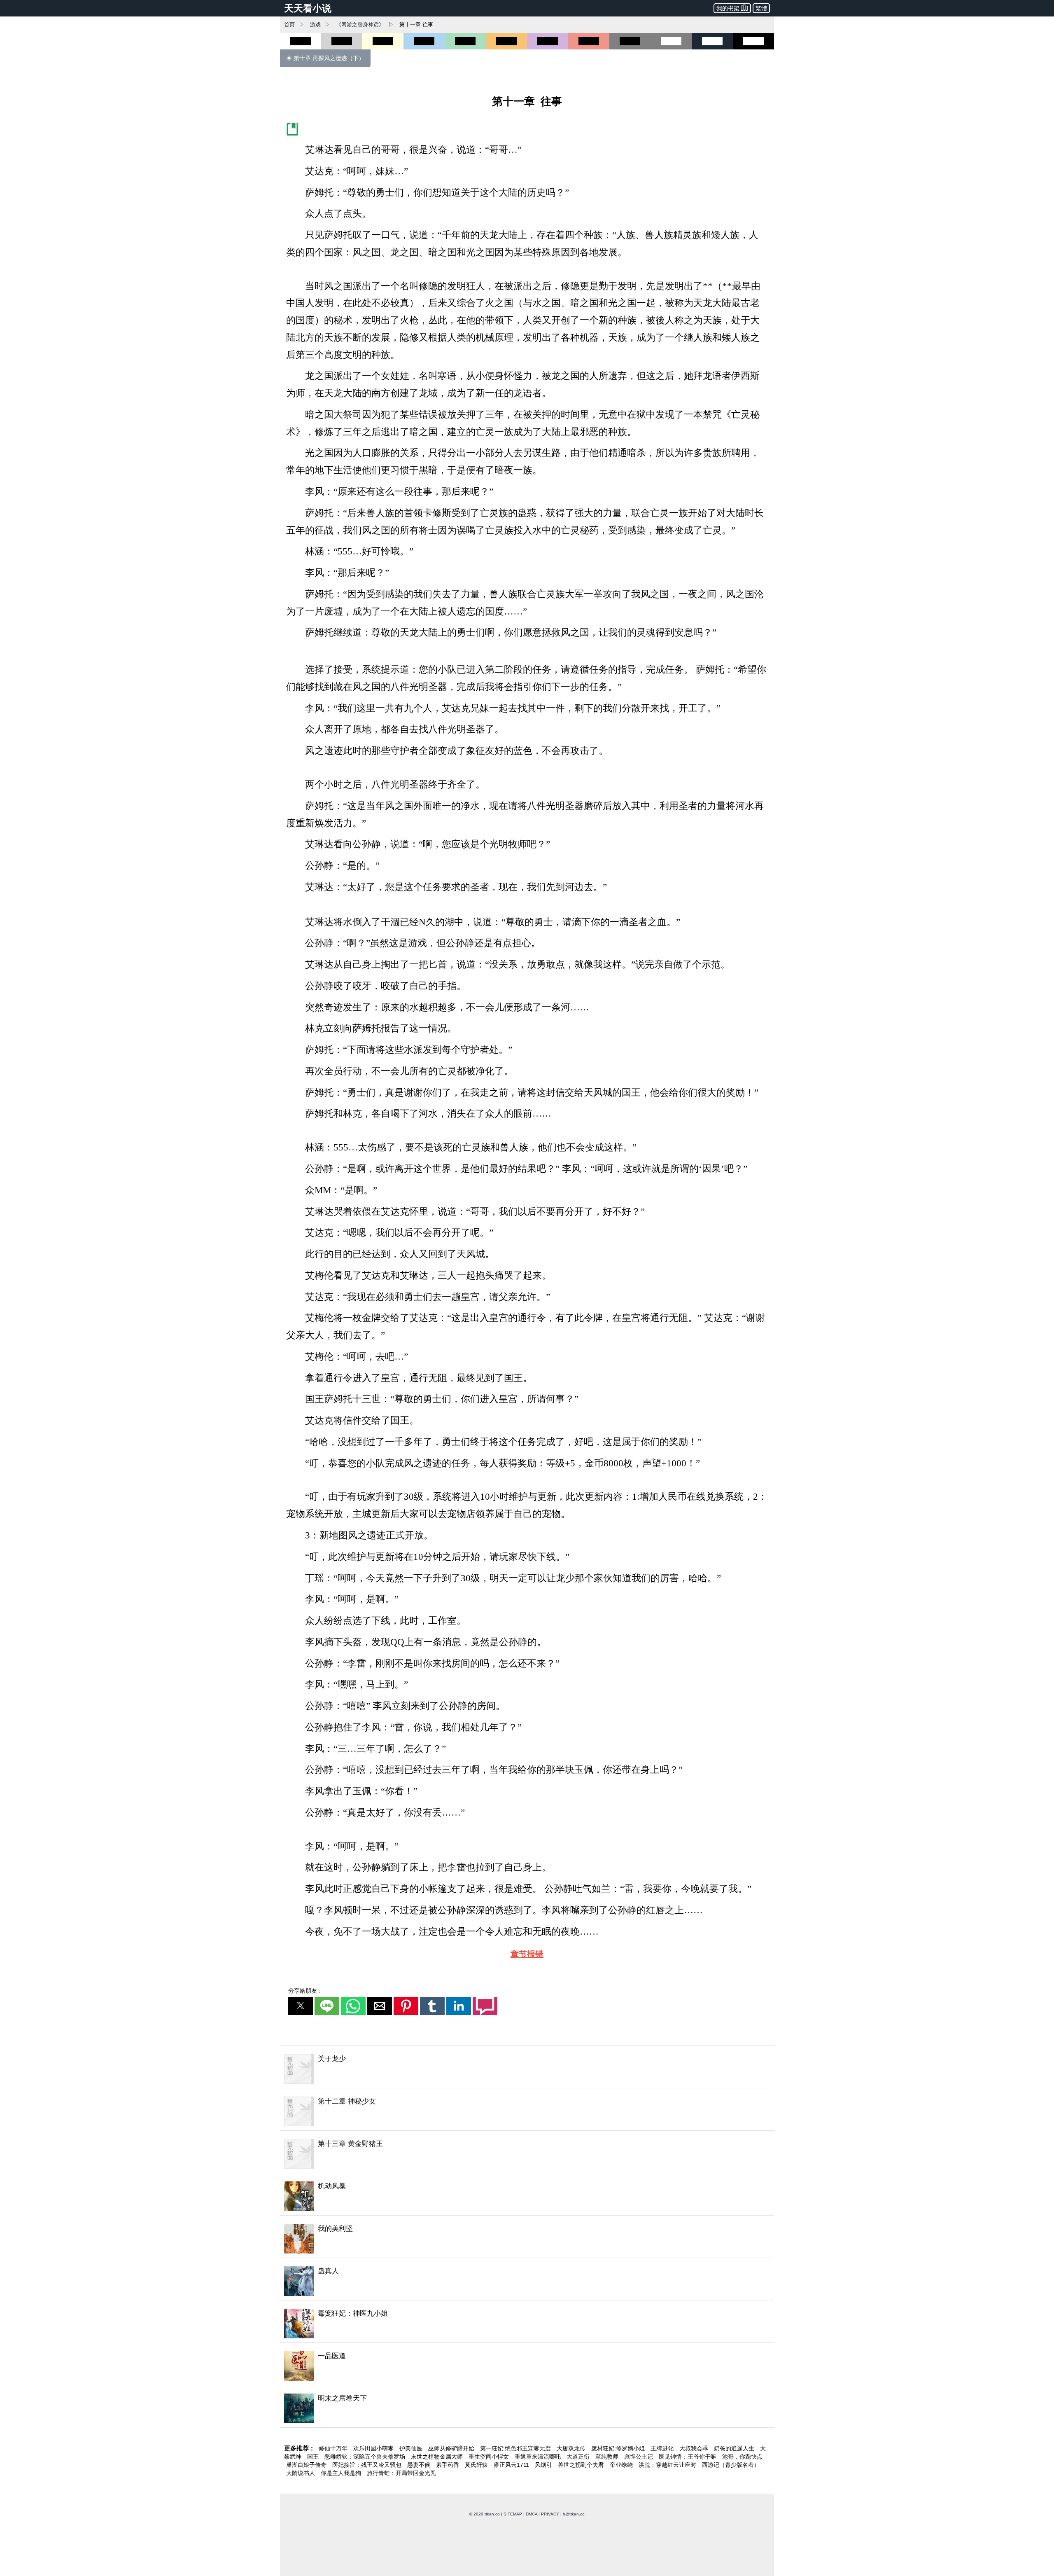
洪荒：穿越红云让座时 (668, 2465)
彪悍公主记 (639, 2457)
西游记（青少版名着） (731, 2465)
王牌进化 (663, 2448)
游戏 (315, 25)
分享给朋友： (305, 1991)
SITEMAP (513, 2514)
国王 (314, 2457)
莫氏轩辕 (477, 2465)
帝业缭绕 (622, 2465)
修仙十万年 (334, 2448)
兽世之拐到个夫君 (582, 2465)
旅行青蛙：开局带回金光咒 (401, 2473)
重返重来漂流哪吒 (539, 2457)
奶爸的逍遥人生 (735, 2448)
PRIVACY (550, 2514)
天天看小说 (308, 8)
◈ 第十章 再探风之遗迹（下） (325, 58)
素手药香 (448, 2465)
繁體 (761, 8)
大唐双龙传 (572, 2448)
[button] (301, 2006)
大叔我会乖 (695, 2448)
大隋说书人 (301, 2473)
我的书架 (728, 8)
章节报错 (527, 1954)
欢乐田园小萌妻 (374, 2448)
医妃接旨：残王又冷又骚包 (368, 2465)
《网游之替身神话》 (360, 25)
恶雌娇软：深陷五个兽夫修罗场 (366, 2457)
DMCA (532, 2514)
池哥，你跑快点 (742, 2457)
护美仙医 (412, 2448)
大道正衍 (579, 2457)
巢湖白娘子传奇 (307, 2465)
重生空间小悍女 (490, 2457)
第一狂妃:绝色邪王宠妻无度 (516, 2448)
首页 (289, 25)
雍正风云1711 (512, 2465)
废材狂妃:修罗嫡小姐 (619, 2448)
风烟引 (544, 2465)
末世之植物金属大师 (438, 2457)
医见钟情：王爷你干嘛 (688, 2457)
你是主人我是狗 (342, 2473)
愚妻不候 (420, 2465)
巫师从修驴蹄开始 (452, 2448)
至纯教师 (608, 2457)
